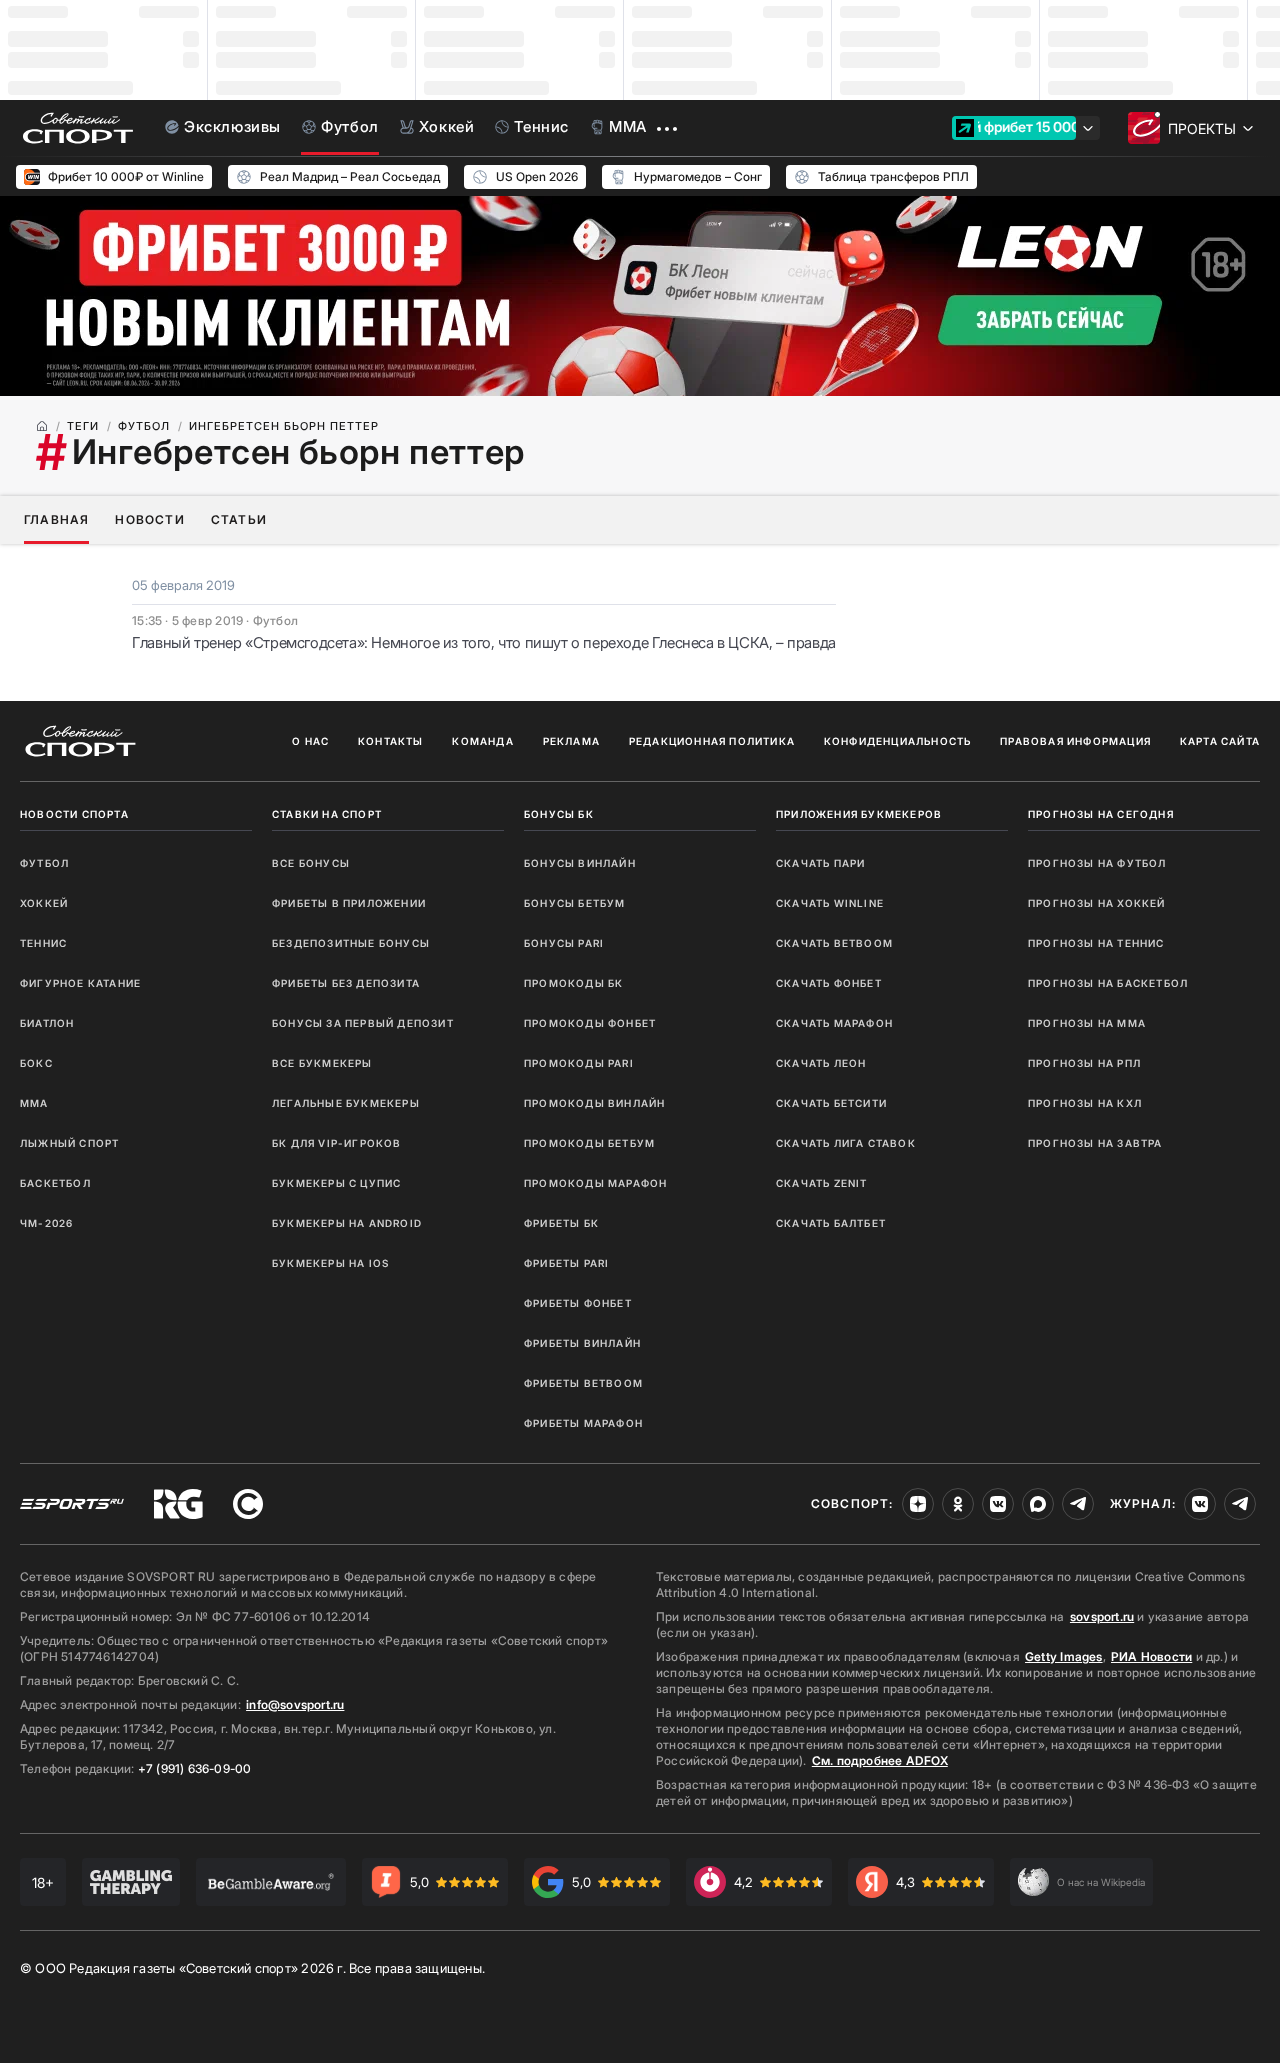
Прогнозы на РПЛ (1084, 1063)
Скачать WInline (830, 903)
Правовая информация (1075, 741)
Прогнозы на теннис (1096, 943)
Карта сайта (1220, 741)
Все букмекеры (322, 1063)
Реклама (571, 741)
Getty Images (1064, 1656)
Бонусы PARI (564, 943)
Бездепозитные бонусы (351, 943)
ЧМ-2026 (46, 1223)
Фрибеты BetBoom (583, 1383)
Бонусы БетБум (575, 903)
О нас (310, 741)
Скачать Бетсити (831, 1103)
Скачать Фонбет (829, 983)
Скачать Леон (821, 1063)
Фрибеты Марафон (583, 1423)
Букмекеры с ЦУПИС (336, 1183)
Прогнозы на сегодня (1101, 814)
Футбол (44, 863)
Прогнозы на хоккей (1097, 903)
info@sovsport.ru (295, 1704)
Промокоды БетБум (589, 1143)
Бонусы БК (559, 814)
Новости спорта (74, 814)
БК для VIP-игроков (337, 1143)
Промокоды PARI (579, 1063)
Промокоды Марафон (595, 1183)
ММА (34, 1103)
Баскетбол (55, 1183)
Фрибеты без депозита (346, 983)
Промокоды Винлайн (594, 1103)
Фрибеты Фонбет (578, 1303)
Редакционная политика (712, 741)
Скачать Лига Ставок (846, 1143)
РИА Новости (1151, 1656)
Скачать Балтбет (831, 1223)
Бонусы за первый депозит (363, 1023)
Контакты (391, 741)
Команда (482, 741)
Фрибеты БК (561, 1223)
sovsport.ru (1102, 1616)
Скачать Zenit (822, 1183)
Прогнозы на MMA (1087, 1023)
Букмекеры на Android (347, 1223)
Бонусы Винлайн (580, 863)
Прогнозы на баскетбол (1108, 983)
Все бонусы (311, 863)
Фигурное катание (80, 983)
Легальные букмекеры (346, 1103)
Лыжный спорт (69, 1143)
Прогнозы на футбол (1097, 863)
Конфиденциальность (898, 741)
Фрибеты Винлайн (582, 1343)
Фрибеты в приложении (349, 903)
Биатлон (47, 1023)
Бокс (36, 1063)
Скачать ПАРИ (820, 863)
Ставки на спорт (327, 814)
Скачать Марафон (834, 1023)
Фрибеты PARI (566, 1263)
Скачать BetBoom (834, 943)
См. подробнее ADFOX (880, 1760)
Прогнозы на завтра (1095, 1143)
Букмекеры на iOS (330, 1263)
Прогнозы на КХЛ (1085, 1103)
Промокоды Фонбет (590, 1023)
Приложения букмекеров (859, 814)
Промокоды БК (573, 983)
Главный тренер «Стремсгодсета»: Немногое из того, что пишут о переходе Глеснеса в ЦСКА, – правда (484, 642)
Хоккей (44, 903)
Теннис (43, 943)
